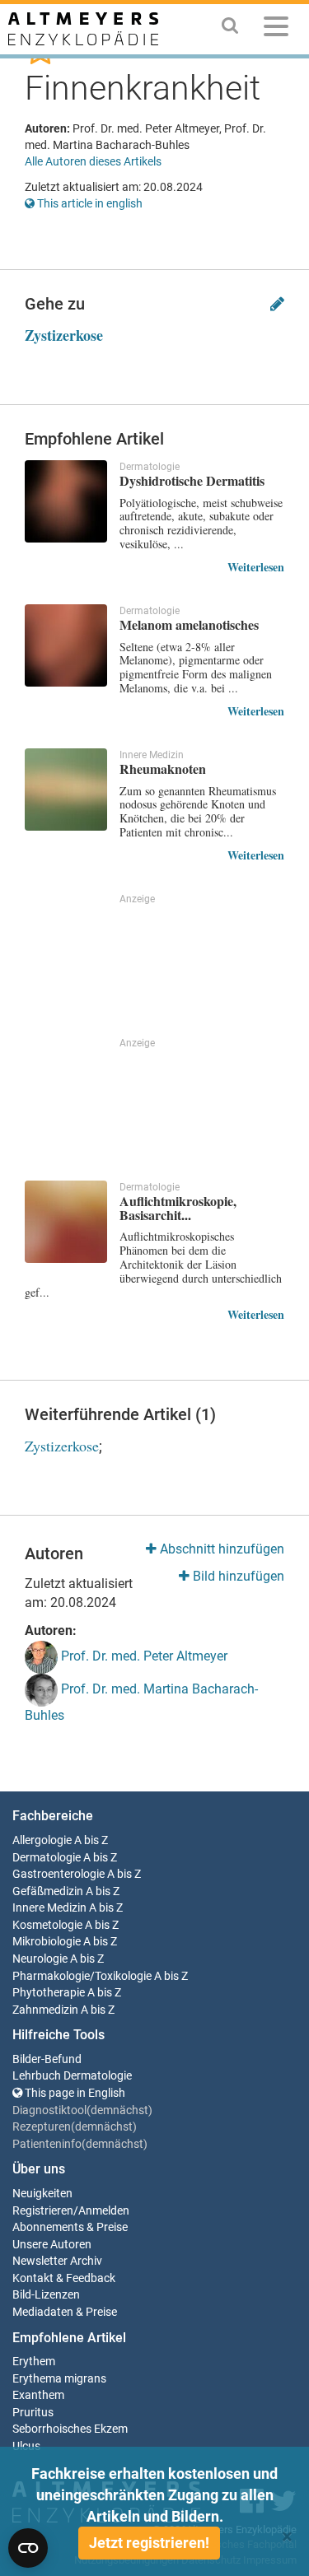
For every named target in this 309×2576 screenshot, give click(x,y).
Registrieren (43, 2211)
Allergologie (42, 1840)
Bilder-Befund (47, 2059)
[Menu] (276, 29)
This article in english (89, 203)
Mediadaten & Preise (65, 2312)
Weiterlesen (256, 567)
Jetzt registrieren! (149, 2543)
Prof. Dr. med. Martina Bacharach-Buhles (141, 1702)
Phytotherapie (49, 1993)
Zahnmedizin (45, 2010)
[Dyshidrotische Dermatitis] (66, 501)
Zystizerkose (64, 335)
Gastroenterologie (59, 1874)
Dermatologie (47, 1858)
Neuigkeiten (42, 2194)
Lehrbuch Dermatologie (72, 2076)
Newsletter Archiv (57, 2261)
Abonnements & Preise (70, 2227)
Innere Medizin (49, 1908)
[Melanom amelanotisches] (66, 645)
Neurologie (40, 1959)
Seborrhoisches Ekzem (70, 2429)
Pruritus (33, 2413)
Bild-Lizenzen (46, 2295)
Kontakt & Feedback (64, 2278)
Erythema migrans (59, 2379)
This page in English (74, 2093)
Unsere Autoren (52, 2245)
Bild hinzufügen (237, 1576)
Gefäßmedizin (48, 1891)
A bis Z (91, 1840)
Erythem (34, 2362)
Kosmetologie (47, 1925)
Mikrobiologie (47, 1942)
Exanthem (38, 2395)
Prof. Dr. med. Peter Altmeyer (143, 1656)
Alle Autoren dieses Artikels (93, 161)
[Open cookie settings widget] (28, 2548)
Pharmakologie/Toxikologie (82, 1976)
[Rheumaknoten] (66, 790)
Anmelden (104, 2211)
